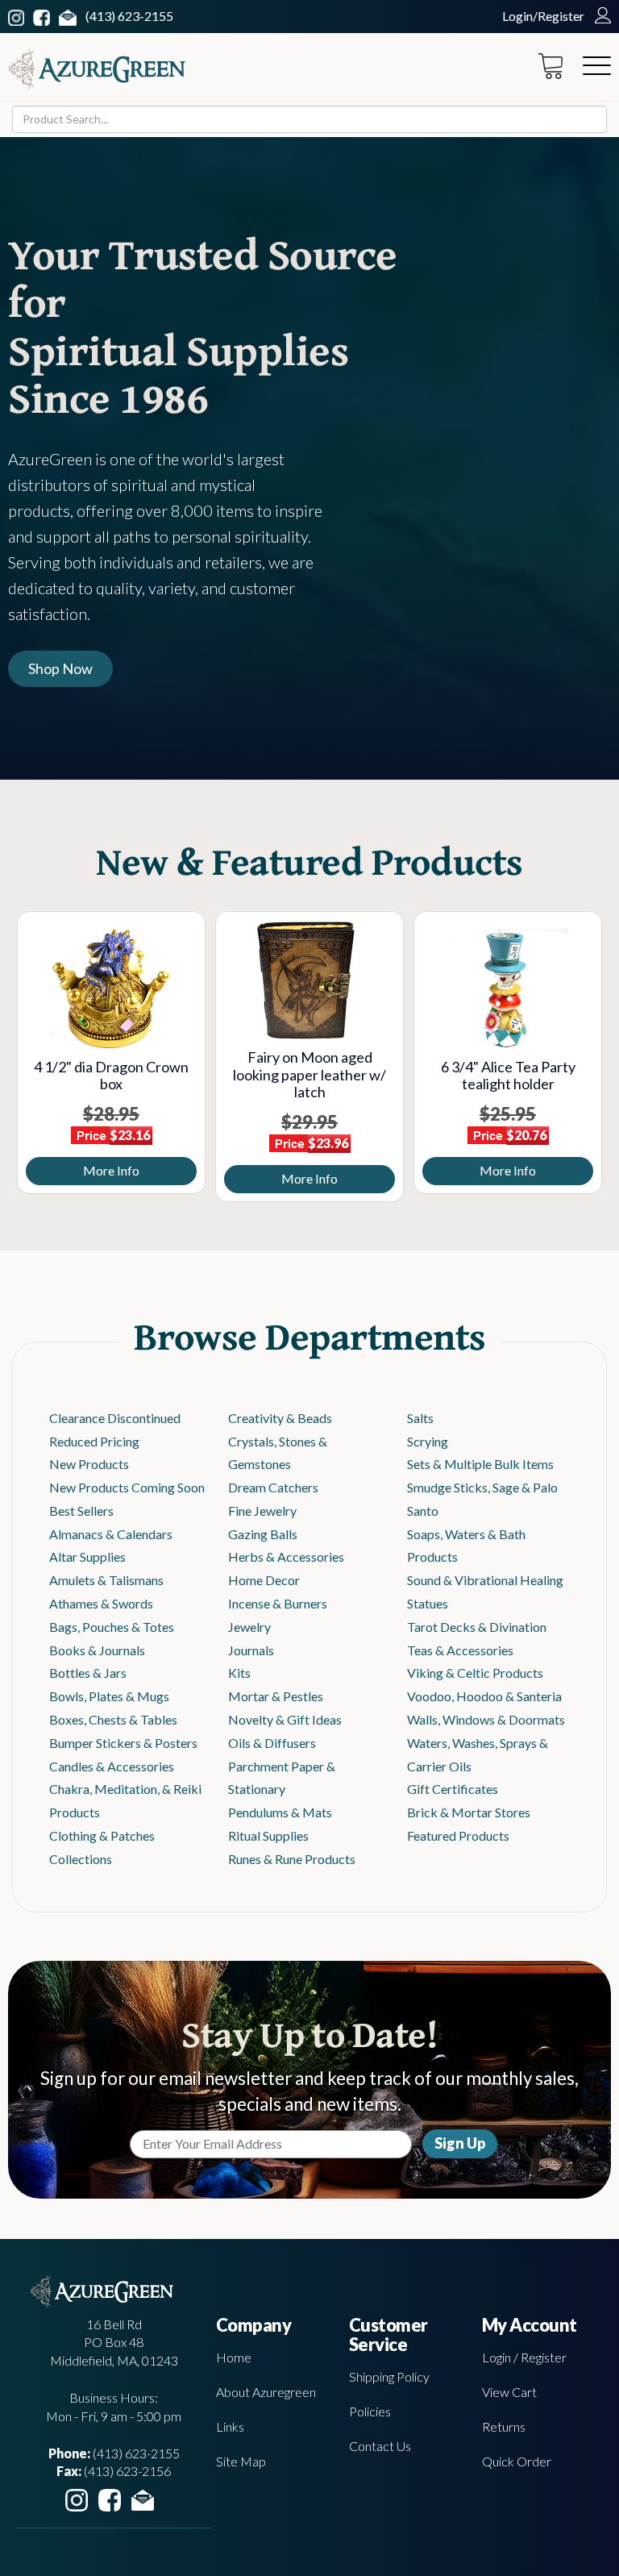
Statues (428, 1603)
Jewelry (249, 1627)
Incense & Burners (278, 1603)
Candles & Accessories (112, 1766)
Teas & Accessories (460, 1650)
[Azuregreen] (97, 69)
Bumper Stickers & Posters (123, 1743)
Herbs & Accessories (286, 1556)
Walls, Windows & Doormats (486, 1719)
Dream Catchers (273, 1487)
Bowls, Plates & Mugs (109, 1696)
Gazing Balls (263, 1534)
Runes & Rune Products (292, 1859)
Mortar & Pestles (276, 1696)
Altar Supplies (87, 1556)
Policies (370, 2411)
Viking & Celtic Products (475, 1673)
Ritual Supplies (268, 1835)
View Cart (509, 2392)
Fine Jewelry (262, 1511)
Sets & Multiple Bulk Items (480, 1464)
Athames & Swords (101, 1603)
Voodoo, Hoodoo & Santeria (484, 1696)
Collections (81, 1859)
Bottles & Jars (88, 1673)
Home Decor (264, 1580)
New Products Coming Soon (127, 1487)
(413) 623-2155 (129, 16)
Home (234, 2357)
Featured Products (458, 1835)
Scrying (428, 1441)
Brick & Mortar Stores (469, 1812)
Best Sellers (81, 1511)
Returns (504, 2426)
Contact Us (380, 2446)
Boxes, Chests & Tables (113, 1719)
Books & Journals (97, 1650)
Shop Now (60, 668)
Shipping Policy (389, 2376)
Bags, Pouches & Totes (112, 1627)
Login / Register (524, 2357)
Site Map (241, 2461)
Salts (420, 1418)
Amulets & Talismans (106, 1580)
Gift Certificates (453, 1789)
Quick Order (517, 2461)
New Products (89, 1464)
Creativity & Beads (280, 1418)
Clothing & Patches (102, 1835)
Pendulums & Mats (280, 1812)
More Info (88, 1170)
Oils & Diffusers (272, 1743)
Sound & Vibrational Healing (485, 1580)
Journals (251, 1650)
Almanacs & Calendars (111, 1534)
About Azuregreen (266, 2392)
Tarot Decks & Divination (477, 1627)
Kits (239, 1673)
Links (230, 2426)
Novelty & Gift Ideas (285, 1719)
